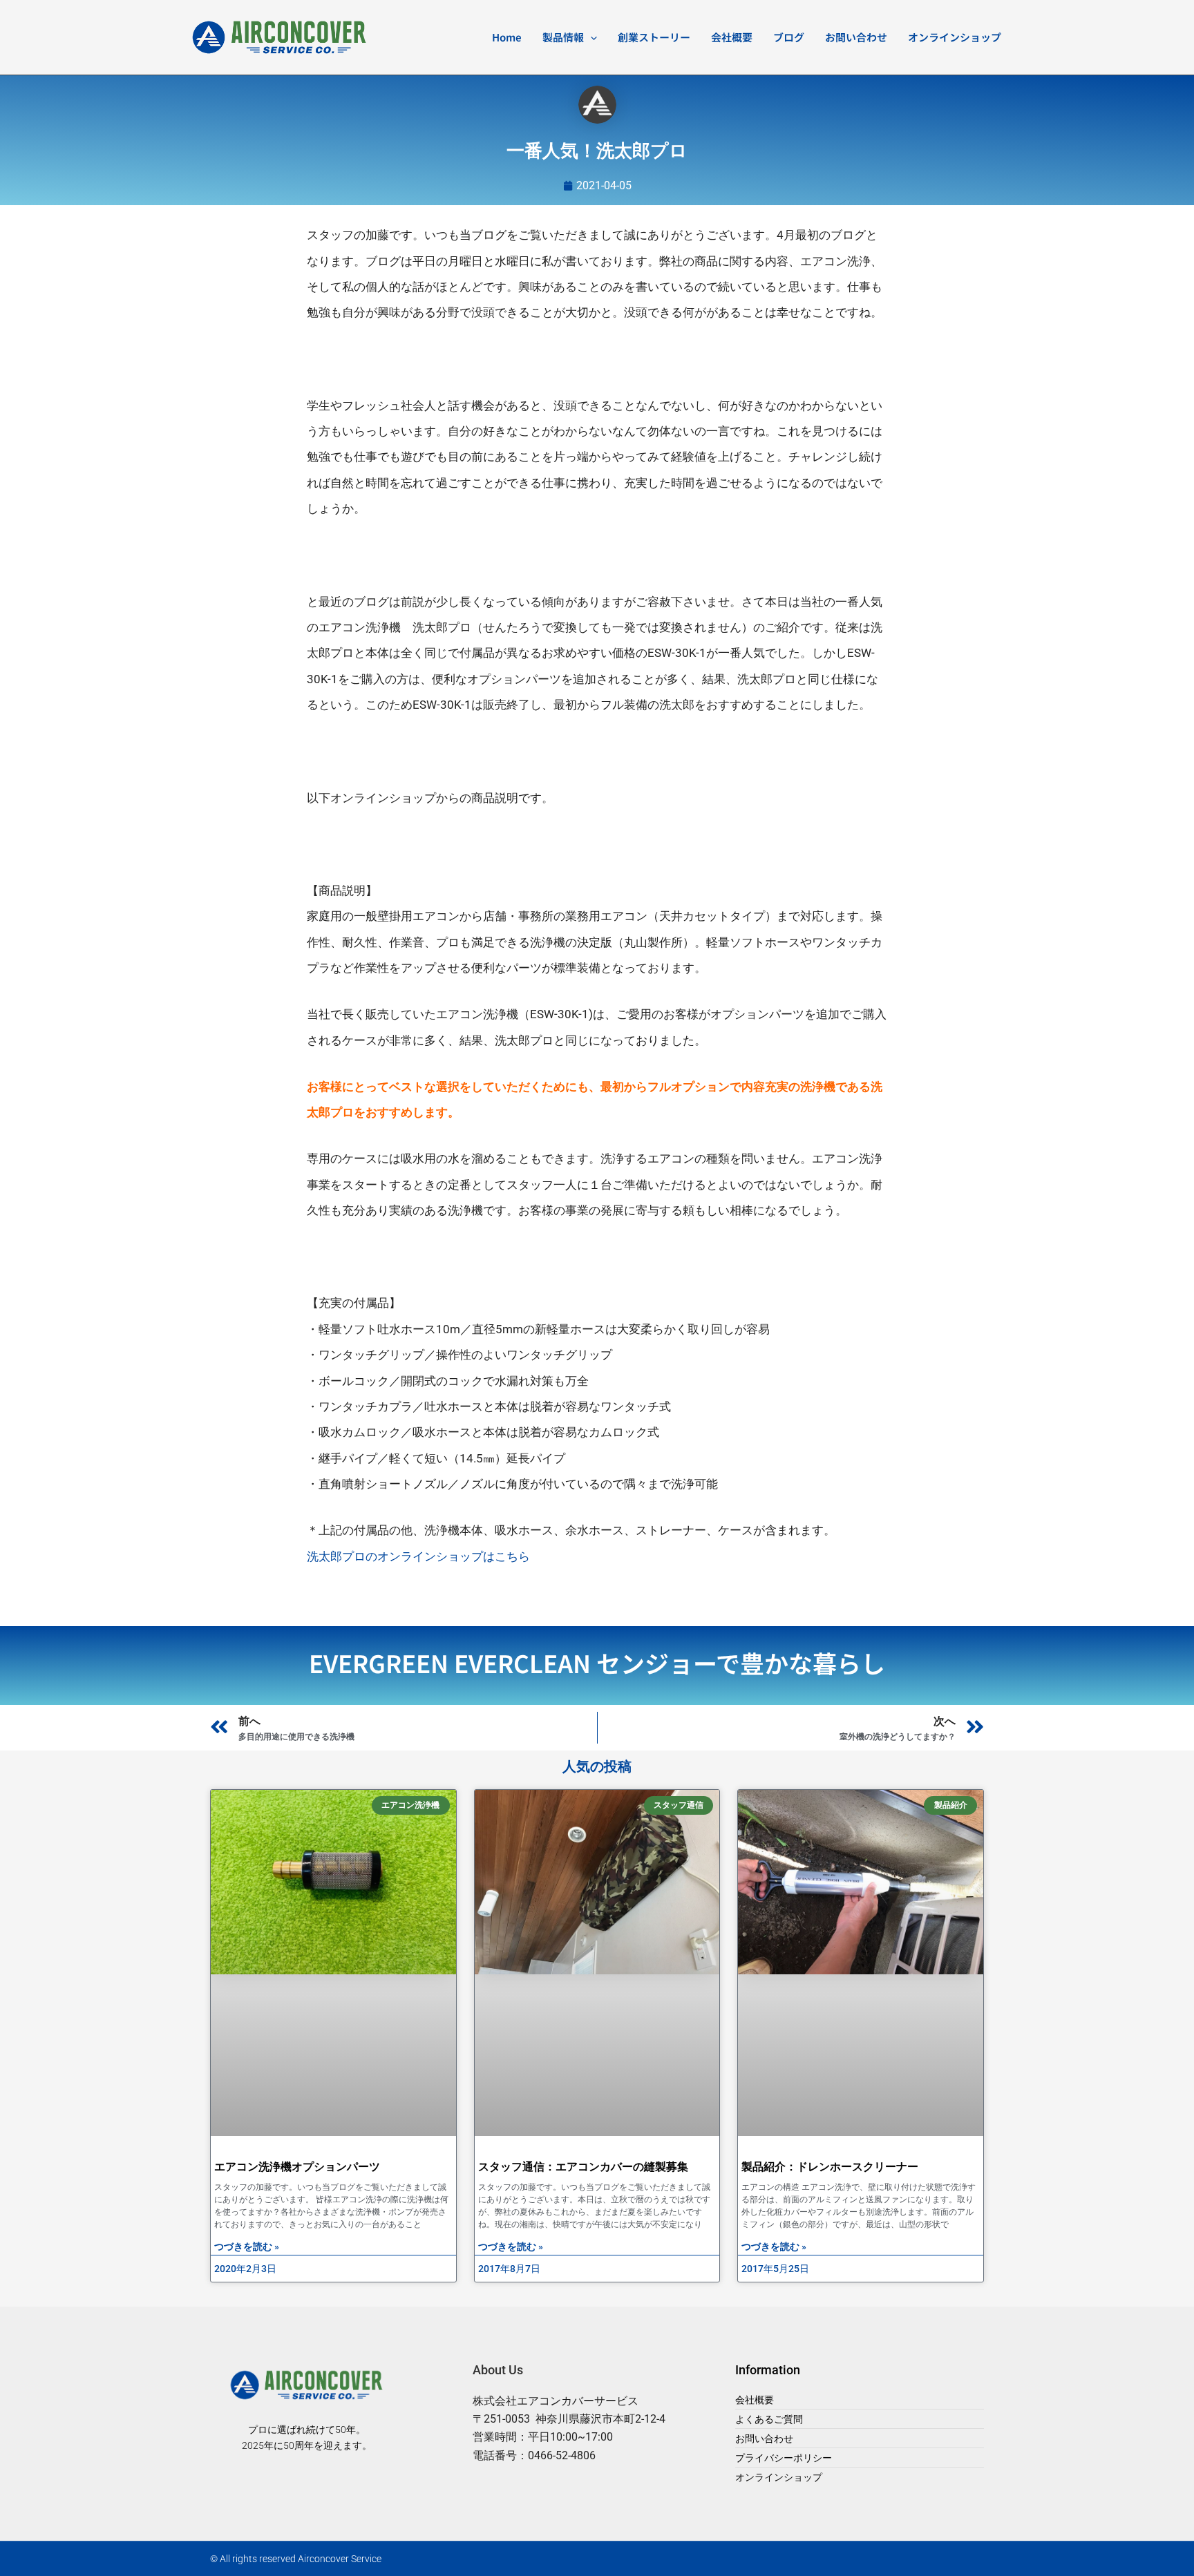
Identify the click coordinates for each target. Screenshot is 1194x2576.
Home (507, 37)
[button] (590, 37)
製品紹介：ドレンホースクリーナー (830, 2167)
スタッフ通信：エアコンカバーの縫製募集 (583, 2167)
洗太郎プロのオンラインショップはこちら (418, 1556)
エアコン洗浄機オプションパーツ (297, 2167)
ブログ (789, 37)
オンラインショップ (955, 37)
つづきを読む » (247, 2246)
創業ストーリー (654, 37)
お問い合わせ (856, 37)
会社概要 (732, 37)
